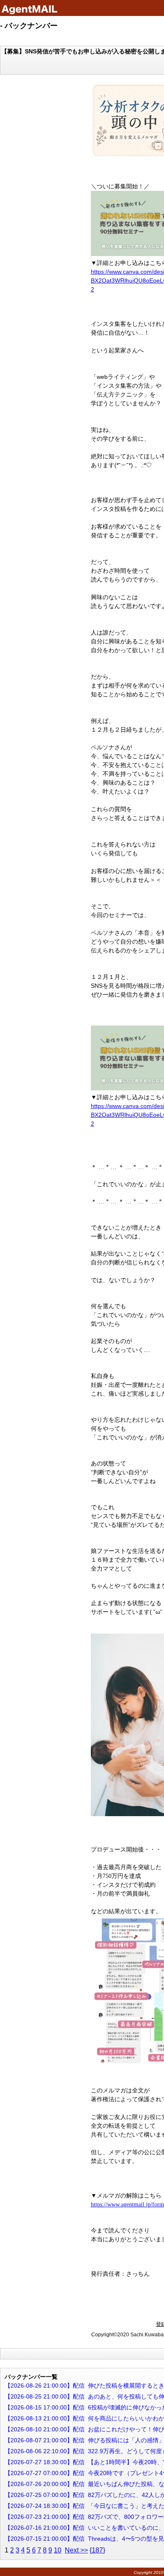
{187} (97, 2550)
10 (58, 2550)
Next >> (76, 2550)
